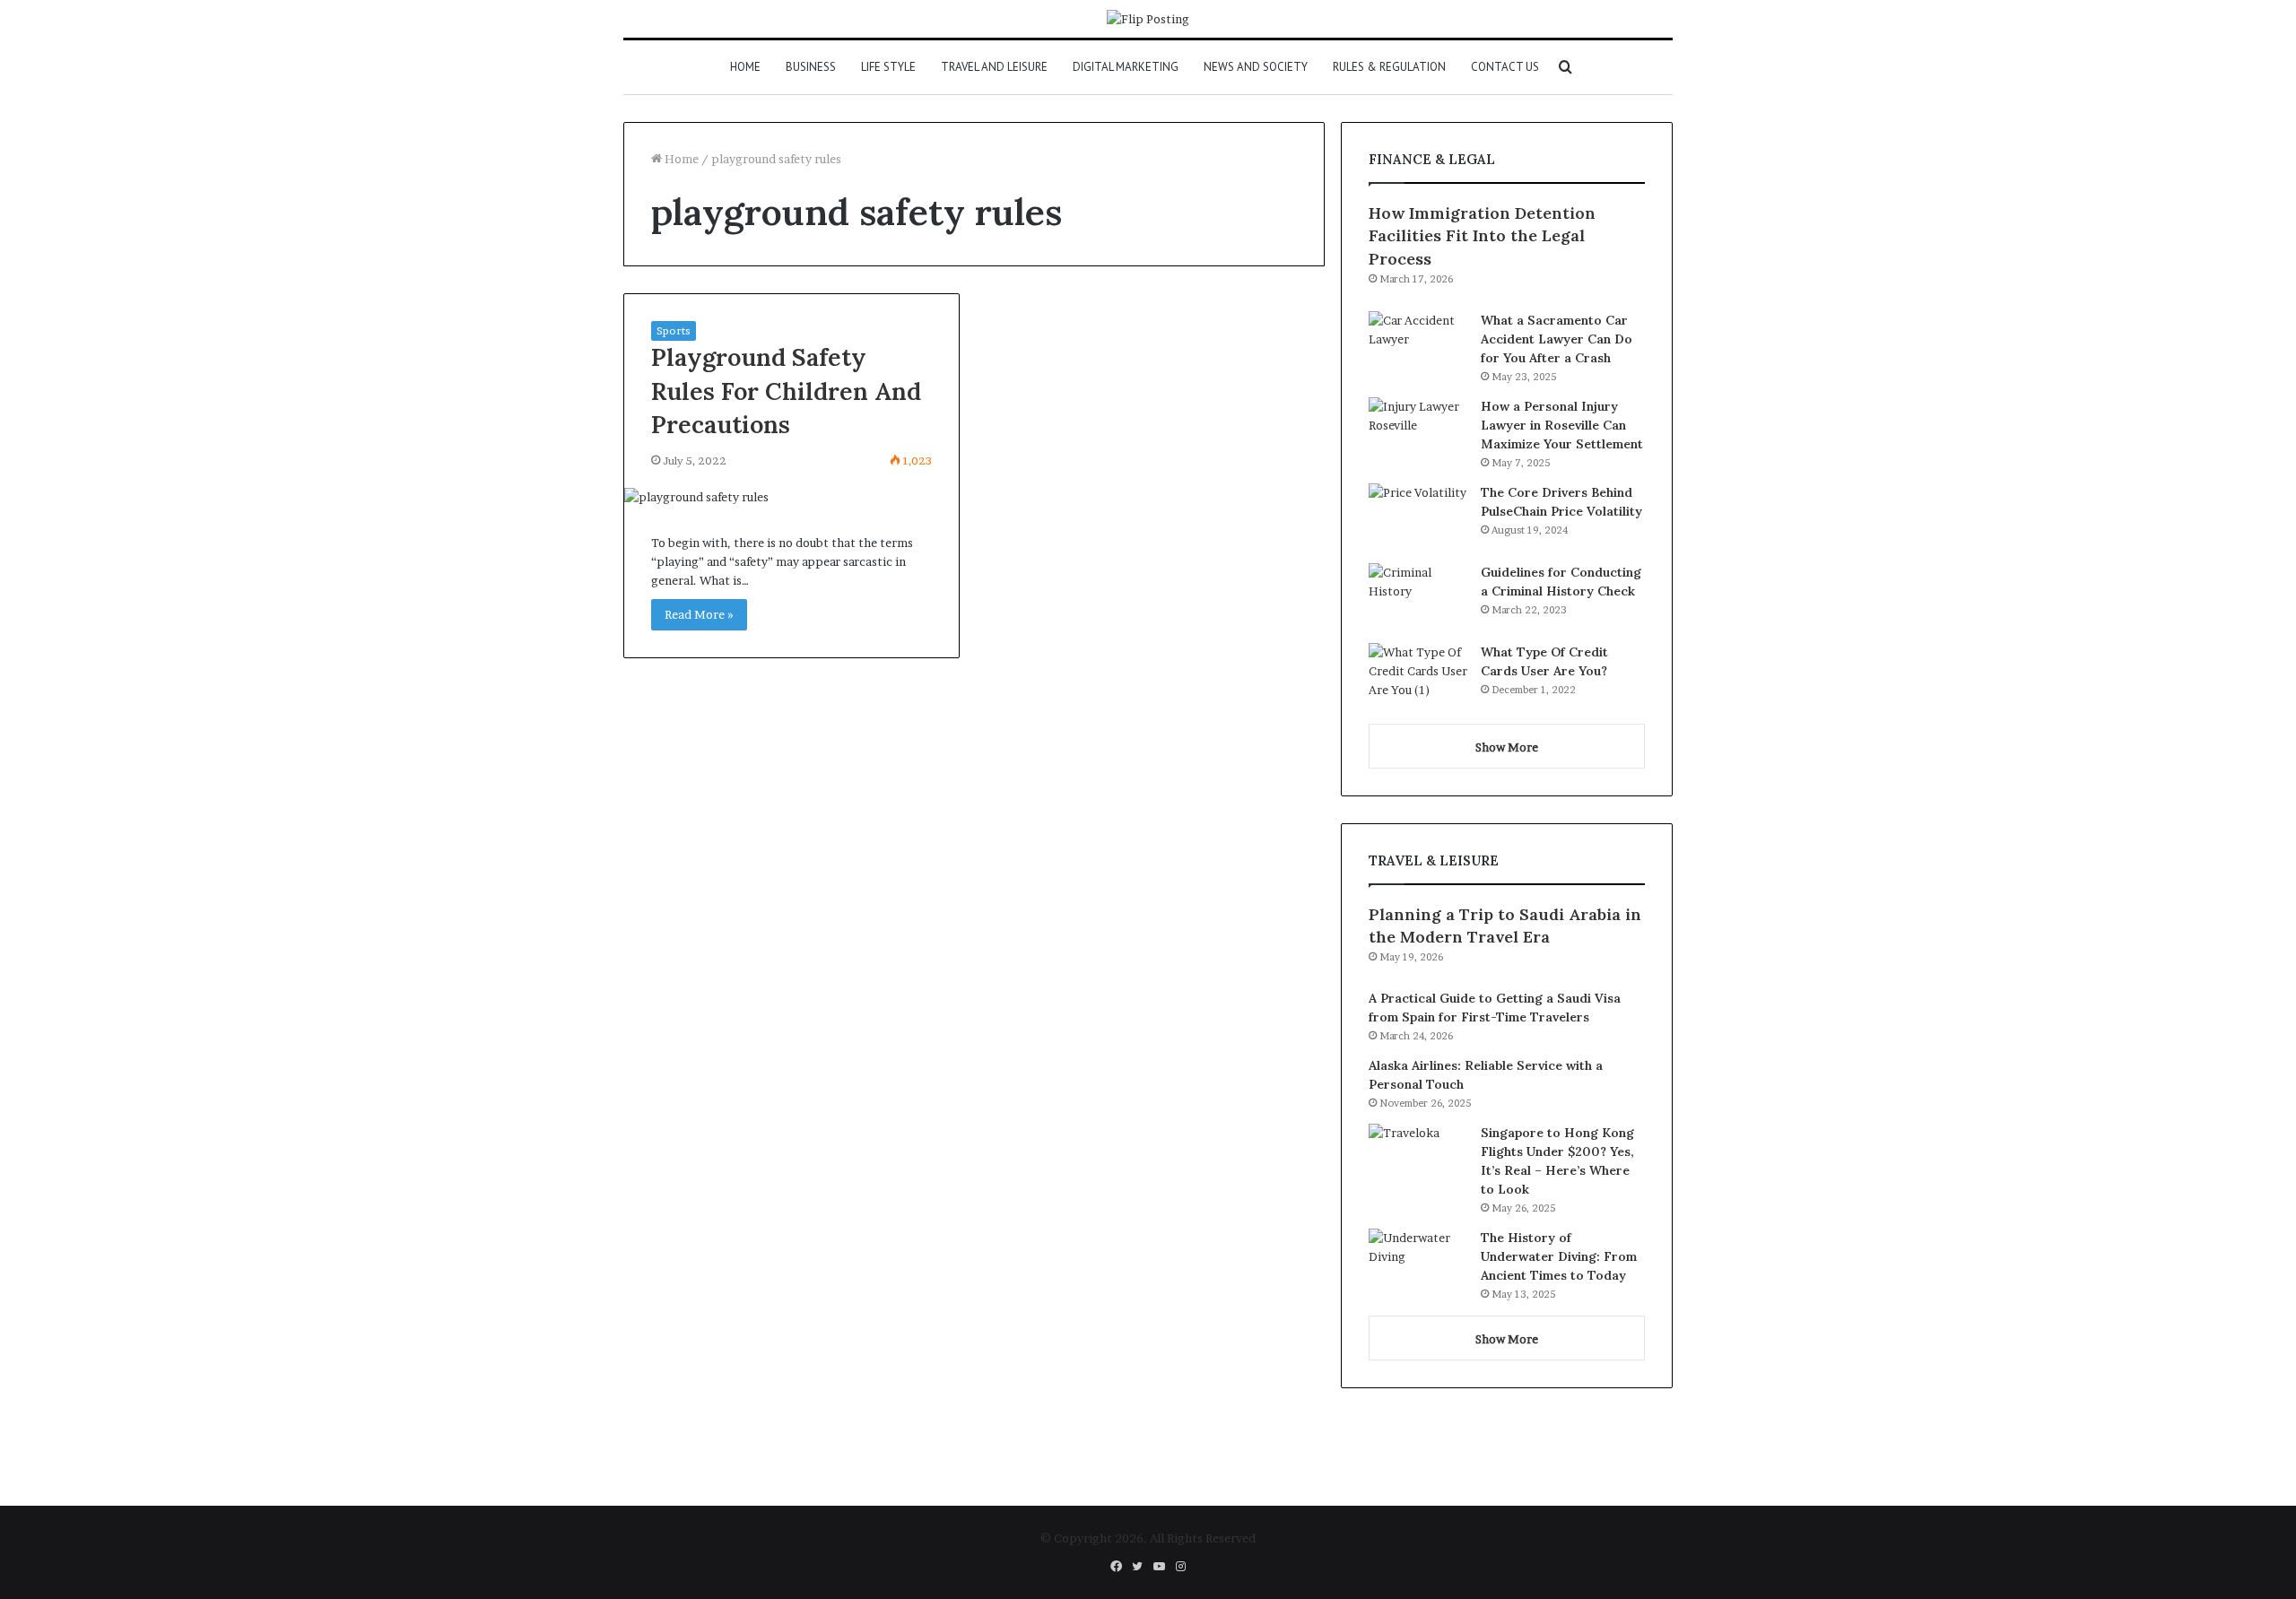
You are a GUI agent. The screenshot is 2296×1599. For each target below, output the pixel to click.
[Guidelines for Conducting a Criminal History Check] (1418, 597)
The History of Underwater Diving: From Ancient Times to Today (1559, 1256)
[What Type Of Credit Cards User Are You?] (1418, 677)
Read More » (699, 614)
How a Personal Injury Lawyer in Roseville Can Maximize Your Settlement (1562, 425)
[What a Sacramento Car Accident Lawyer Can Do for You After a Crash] (1418, 345)
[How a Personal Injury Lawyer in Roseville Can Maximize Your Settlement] (1418, 431)
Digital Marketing (1126, 67)
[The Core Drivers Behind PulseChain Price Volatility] (1418, 517)
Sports (674, 330)
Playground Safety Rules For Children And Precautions (786, 391)
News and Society (1256, 67)
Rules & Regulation (1389, 67)
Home (745, 67)
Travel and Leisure (994, 67)
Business (811, 67)
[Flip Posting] (1148, 19)
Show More (1507, 747)
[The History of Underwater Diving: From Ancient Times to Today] (1418, 1262)
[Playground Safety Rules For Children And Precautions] (791, 497)
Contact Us (1505, 67)
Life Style (888, 67)
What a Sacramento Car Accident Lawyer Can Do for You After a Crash (1557, 339)
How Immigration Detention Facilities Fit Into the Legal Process (1482, 235)
